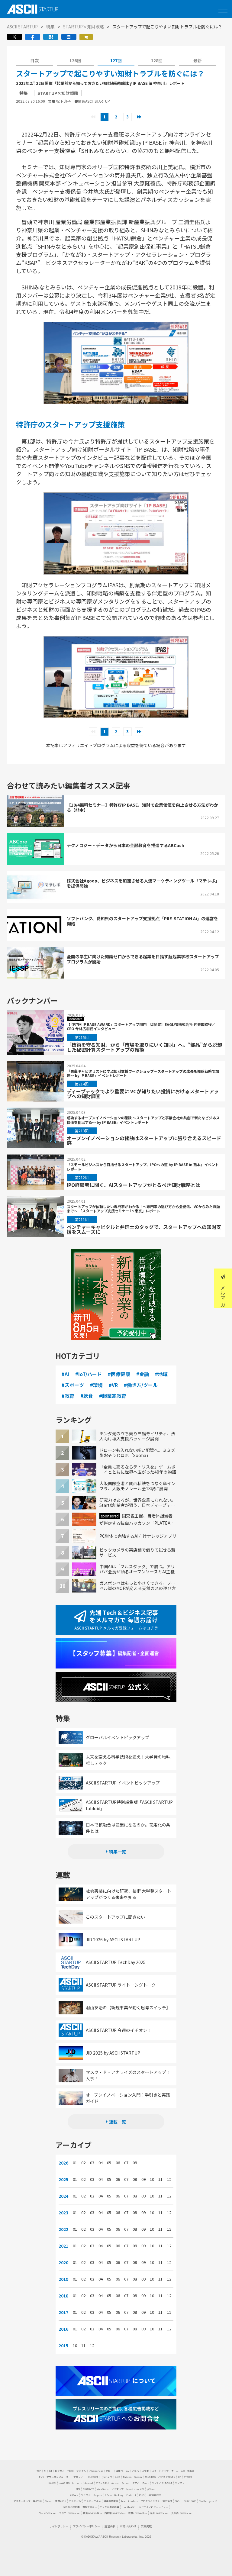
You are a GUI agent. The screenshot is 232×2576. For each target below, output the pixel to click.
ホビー (109, 2471)
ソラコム (86, 2495)
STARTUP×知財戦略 (84, 27)
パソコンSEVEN (167, 2477)
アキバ (135, 2471)
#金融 (143, 1374)
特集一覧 (118, 1852)
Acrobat (89, 2483)
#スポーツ (73, 1385)
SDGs (178, 2501)
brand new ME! (135, 2489)
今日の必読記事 (71, 2507)
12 (169, 2179)
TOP (39, 2471)
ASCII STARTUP (22, 27)
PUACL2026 (190, 2501)
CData (108, 2495)
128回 (157, 60)
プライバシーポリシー (86, 2526)
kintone (77, 2483)
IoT (51, 2471)
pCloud (151, 2489)
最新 (198, 60)
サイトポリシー (59, 2526)
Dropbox (98, 2495)
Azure (115, 2483)
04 (101, 2163)
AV (128, 2471)
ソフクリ (180, 2483)
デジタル (81, 2471)
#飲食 (87, 1396)
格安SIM (38, 2501)
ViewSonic (103, 2489)
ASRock (74, 2495)
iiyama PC (106, 2477)
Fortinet (131, 2495)
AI (45, 2471)
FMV (41, 2477)
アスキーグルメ (92, 2501)
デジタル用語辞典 (109, 2507)
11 (160, 2179)
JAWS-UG (64, 2483)
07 (126, 2163)
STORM (188, 2477)
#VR (113, 1385)
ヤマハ (136, 2483)
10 (152, 2179)
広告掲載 (146, 2526)
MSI (78, 2489)
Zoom (146, 2483)
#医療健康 (119, 1374)
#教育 (68, 1396)
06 (118, 2163)
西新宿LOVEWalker (115, 2513)
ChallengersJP (208, 2501)
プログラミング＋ (150, 2501)
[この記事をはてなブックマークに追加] (51, 39)
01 (75, 2163)
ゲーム (175, 2471)
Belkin (126, 2483)
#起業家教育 (113, 1396)
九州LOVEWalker (159, 2513)
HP (180, 2477)
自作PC (120, 2471)
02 (83, 2163)
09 (143, 2179)
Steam (49, 2501)
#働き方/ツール (141, 1385)
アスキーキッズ (22, 2501)
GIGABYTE (89, 2489)
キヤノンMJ (102, 2483)
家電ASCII (61, 2501)
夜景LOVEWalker (138, 2513)
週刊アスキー (90, 2507)
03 (92, 2163)
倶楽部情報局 (111, 2501)
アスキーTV (75, 2501)
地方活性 (167, 2501)
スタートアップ (160, 2471)
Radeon (127, 2477)
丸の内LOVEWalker (182, 2513)
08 (135, 2163)
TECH (71, 2471)
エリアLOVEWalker (70, 2513)
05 (109, 2163)
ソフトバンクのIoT (162, 2483)
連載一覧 (118, 2122)
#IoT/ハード (89, 1374)
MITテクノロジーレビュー (154, 2507)
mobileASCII (129, 2507)
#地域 (161, 1374)
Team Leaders (129, 2501)
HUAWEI (51, 2483)
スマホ (145, 2471)
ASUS (142, 2495)
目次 (34, 60)
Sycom (138, 2477)
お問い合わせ (128, 2526)
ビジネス (60, 2471)
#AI (65, 1374)
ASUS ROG (150, 2477)
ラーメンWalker (48, 2513)
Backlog (119, 2495)
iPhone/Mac (96, 2471)
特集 (50, 27)
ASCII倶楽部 (188, 2471)
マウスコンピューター (59, 2477)
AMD (118, 2477)
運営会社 (110, 2526)
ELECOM (93, 2477)
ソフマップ (118, 2489)
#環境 (96, 1385)
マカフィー (79, 2477)
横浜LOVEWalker (92, 2513)
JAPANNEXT (154, 2495)
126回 (75, 60)
